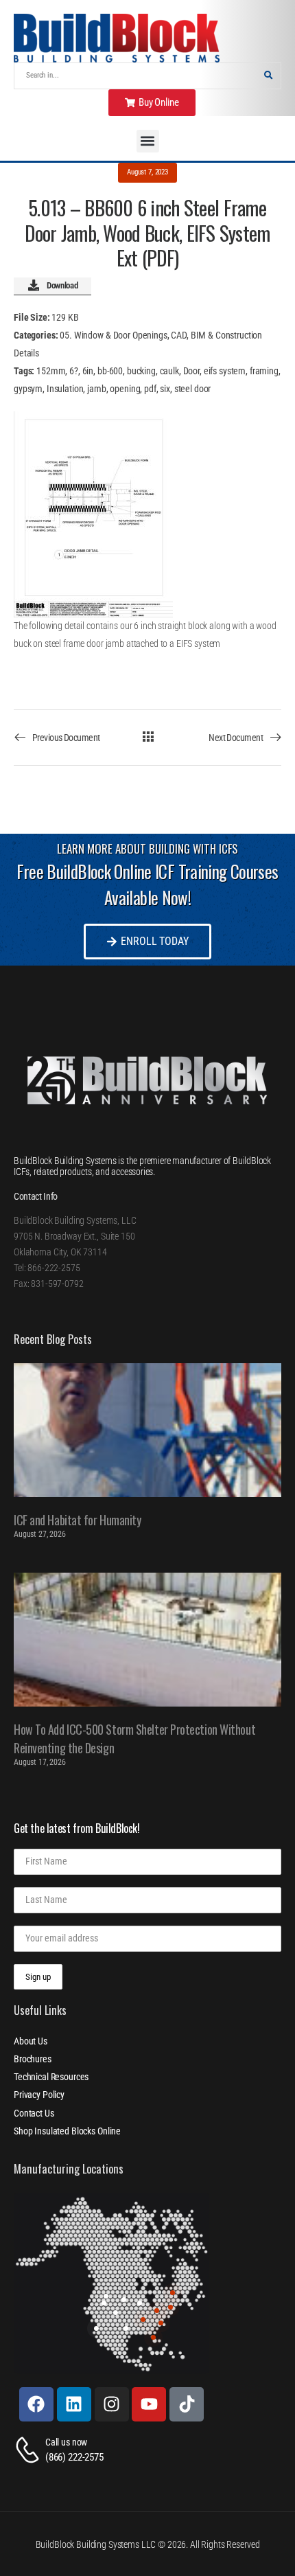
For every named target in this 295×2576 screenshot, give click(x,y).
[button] (148, 141)
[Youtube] (149, 2404)
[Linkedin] (74, 2404)
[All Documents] (148, 737)
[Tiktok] (187, 2404)
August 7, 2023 (147, 172)
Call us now (66, 2442)
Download (62, 285)
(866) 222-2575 (74, 2457)
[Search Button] (268, 76)
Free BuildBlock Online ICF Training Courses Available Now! (147, 884)
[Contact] (29, 2450)
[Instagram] (112, 2404)
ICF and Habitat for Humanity (77, 1520)
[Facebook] (36, 2404)
